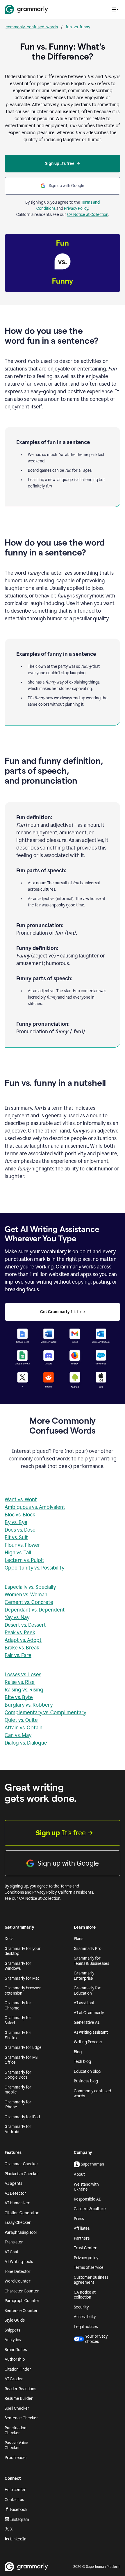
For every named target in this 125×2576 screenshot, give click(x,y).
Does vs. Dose (20, 1530)
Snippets (12, 2330)
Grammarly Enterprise (84, 1976)
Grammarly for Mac (22, 1978)
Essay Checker (18, 2223)
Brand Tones (16, 2350)
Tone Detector (18, 2272)
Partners (82, 2238)
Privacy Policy (76, 208)
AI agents (13, 2183)
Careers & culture (90, 2209)
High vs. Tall (18, 1553)
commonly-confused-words (32, 27)
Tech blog (82, 2062)
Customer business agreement (91, 2280)
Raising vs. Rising (24, 1690)
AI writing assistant (91, 2032)
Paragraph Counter (22, 2301)
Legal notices (86, 2327)
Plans (78, 1939)
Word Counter (18, 2281)
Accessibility (85, 2317)
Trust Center (85, 2248)
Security (81, 2307)
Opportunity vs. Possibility (34, 1568)
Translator (14, 2242)
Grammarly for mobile (18, 2090)
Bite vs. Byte (19, 1697)
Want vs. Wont (21, 1500)
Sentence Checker (21, 2418)
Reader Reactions (20, 2389)
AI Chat (11, 2252)
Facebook (19, 2510)
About (79, 2174)
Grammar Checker (22, 2164)
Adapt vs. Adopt (23, 1640)
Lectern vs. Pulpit (24, 1560)
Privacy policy (86, 2258)
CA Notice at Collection (88, 215)
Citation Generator (22, 2213)
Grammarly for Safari (18, 2020)
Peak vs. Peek (20, 1633)
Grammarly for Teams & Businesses (91, 1961)
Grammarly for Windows (18, 1966)
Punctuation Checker (16, 2431)
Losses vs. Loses (23, 1675)
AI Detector (15, 2193)
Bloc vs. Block (20, 1515)
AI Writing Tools (19, 2262)
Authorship (15, 2359)
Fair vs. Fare (18, 1655)
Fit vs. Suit (16, 1537)
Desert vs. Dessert (25, 1625)
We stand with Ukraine (86, 2187)
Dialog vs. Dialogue (26, 1743)
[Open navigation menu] (115, 9)
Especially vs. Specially (30, 1587)
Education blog (87, 2071)
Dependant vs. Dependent (35, 1610)
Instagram (20, 2520)
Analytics (13, 2340)
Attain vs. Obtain (24, 1728)
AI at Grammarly (89, 2013)
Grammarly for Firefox (18, 2035)
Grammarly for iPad (22, 2117)
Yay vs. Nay (17, 1617)
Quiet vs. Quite (21, 1720)
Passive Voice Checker (16, 2445)
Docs (9, 1939)
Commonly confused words (92, 2094)
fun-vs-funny (78, 27)
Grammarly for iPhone (18, 2105)
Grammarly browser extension (23, 1991)
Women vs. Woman (26, 1595)
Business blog (86, 2081)
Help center (15, 2490)
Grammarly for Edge (23, 2048)
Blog (78, 2052)
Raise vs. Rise (20, 1682)
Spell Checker (17, 2408)
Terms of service (89, 2267)
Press (79, 2219)
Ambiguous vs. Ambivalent (35, 1507)
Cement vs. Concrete (29, 1602)
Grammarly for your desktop (23, 1951)
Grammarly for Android (18, 2129)
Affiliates (82, 2228)
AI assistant (84, 2003)
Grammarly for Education (87, 1991)
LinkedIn (18, 2539)
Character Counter (22, 2291)
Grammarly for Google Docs (18, 2075)
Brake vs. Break (22, 1648)
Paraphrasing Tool (21, 2232)
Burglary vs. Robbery (29, 1705)
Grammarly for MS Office (21, 2060)
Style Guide (15, 2320)
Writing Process (88, 2042)
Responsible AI (87, 2199)
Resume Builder (19, 2398)
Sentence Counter (21, 2311)
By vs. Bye (16, 1522)
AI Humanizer (17, 2203)
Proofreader (16, 2458)
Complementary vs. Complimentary (45, 1712)
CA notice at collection (85, 2295)
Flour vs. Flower (22, 1545)
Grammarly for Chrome (18, 2006)
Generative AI (87, 2022)
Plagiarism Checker (22, 2174)
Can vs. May (18, 1735)
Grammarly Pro (88, 1949)
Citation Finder (18, 2369)
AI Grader (14, 2379)
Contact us (14, 2500)
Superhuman (92, 2164)
